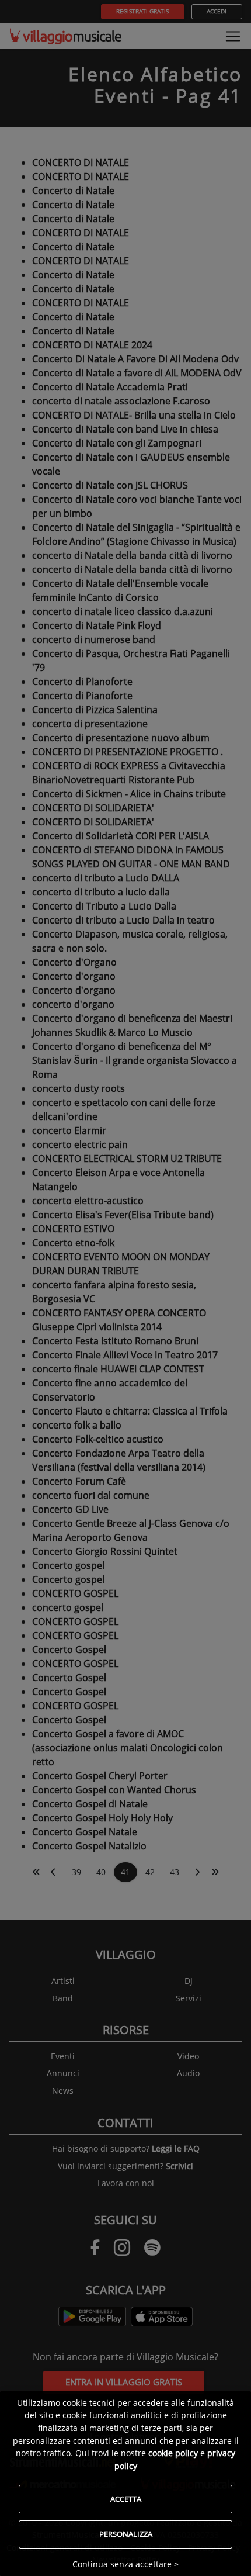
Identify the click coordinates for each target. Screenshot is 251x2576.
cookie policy (173, 2453)
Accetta (126, 2499)
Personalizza (126, 2534)
